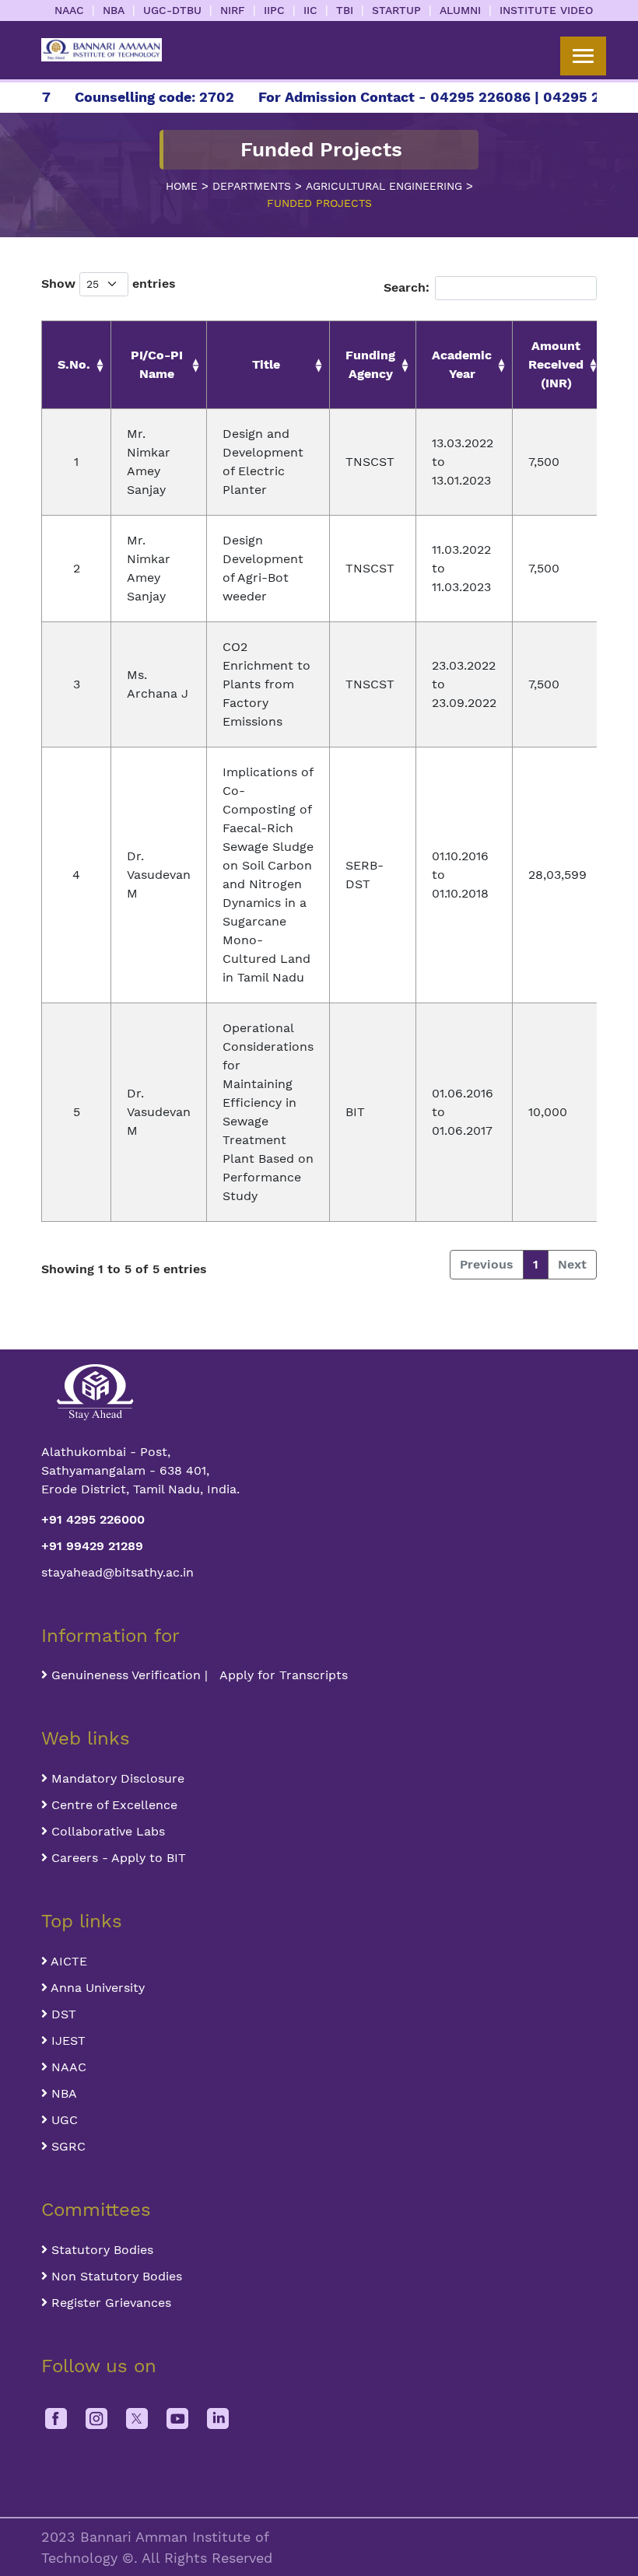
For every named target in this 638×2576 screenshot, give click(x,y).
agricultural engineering (384, 186)
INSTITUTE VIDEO (546, 10)
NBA (114, 10)
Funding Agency (370, 364)
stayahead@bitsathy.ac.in (117, 1572)
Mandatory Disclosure (116, 1778)
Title (266, 364)
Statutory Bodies (100, 2250)
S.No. (74, 364)
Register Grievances (109, 2303)
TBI (345, 10)
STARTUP (396, 10)
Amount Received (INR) (556, 364)
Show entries (109, 283)
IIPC (274, 10)
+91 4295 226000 (93, 1519)
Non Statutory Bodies (115, 2276)
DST (62, 2014)
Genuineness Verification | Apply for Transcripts (198, 1675)
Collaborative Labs (106, 1831)
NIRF (233, 10)
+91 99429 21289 (92, 1546)
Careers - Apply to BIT (117, 1858)
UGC (63, 2120)
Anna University (96, 1988)
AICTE (67, 1961)
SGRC (67, 2146)
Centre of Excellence (112, 1805)
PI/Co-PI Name (157, 364)
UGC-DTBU (172, 10)
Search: (407, 287)
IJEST (67, 2040)
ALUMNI (460, 10)
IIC (310, 10)
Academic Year (462, 364)
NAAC (69, 10)
